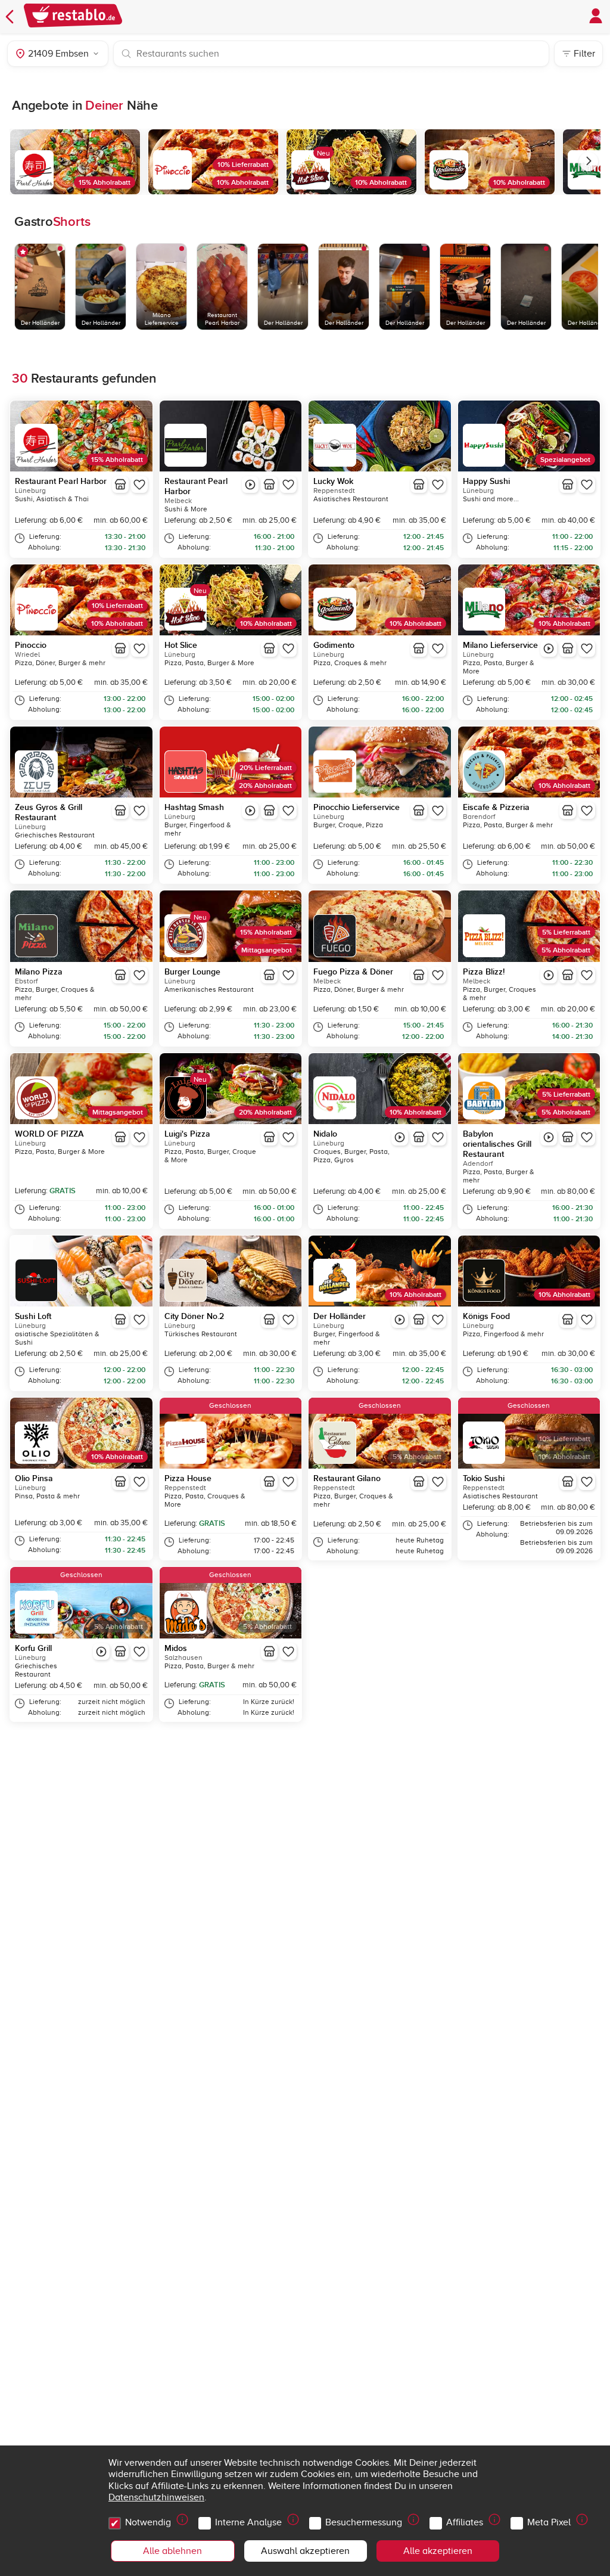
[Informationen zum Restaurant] (120, 485)
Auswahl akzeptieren (305, 2551)
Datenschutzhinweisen (156, 2497)
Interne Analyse (248, 2522)
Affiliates (465, 2522)
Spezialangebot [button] (565, 460)
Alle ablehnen (172, 2551)
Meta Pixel (549, 2522)
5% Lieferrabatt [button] (566, 932)
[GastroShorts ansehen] (250, 485)
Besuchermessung (364, 2522)
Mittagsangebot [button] (267, 950)
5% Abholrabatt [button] (566, 950)
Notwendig (148, 2522)
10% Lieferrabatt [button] (243, 165)
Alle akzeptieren (438, 2551)
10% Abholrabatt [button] (243, 183)
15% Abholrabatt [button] (105, 183)
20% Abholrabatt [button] (265, 786)
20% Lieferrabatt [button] (266, 768)
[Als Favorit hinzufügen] (139, 485)
